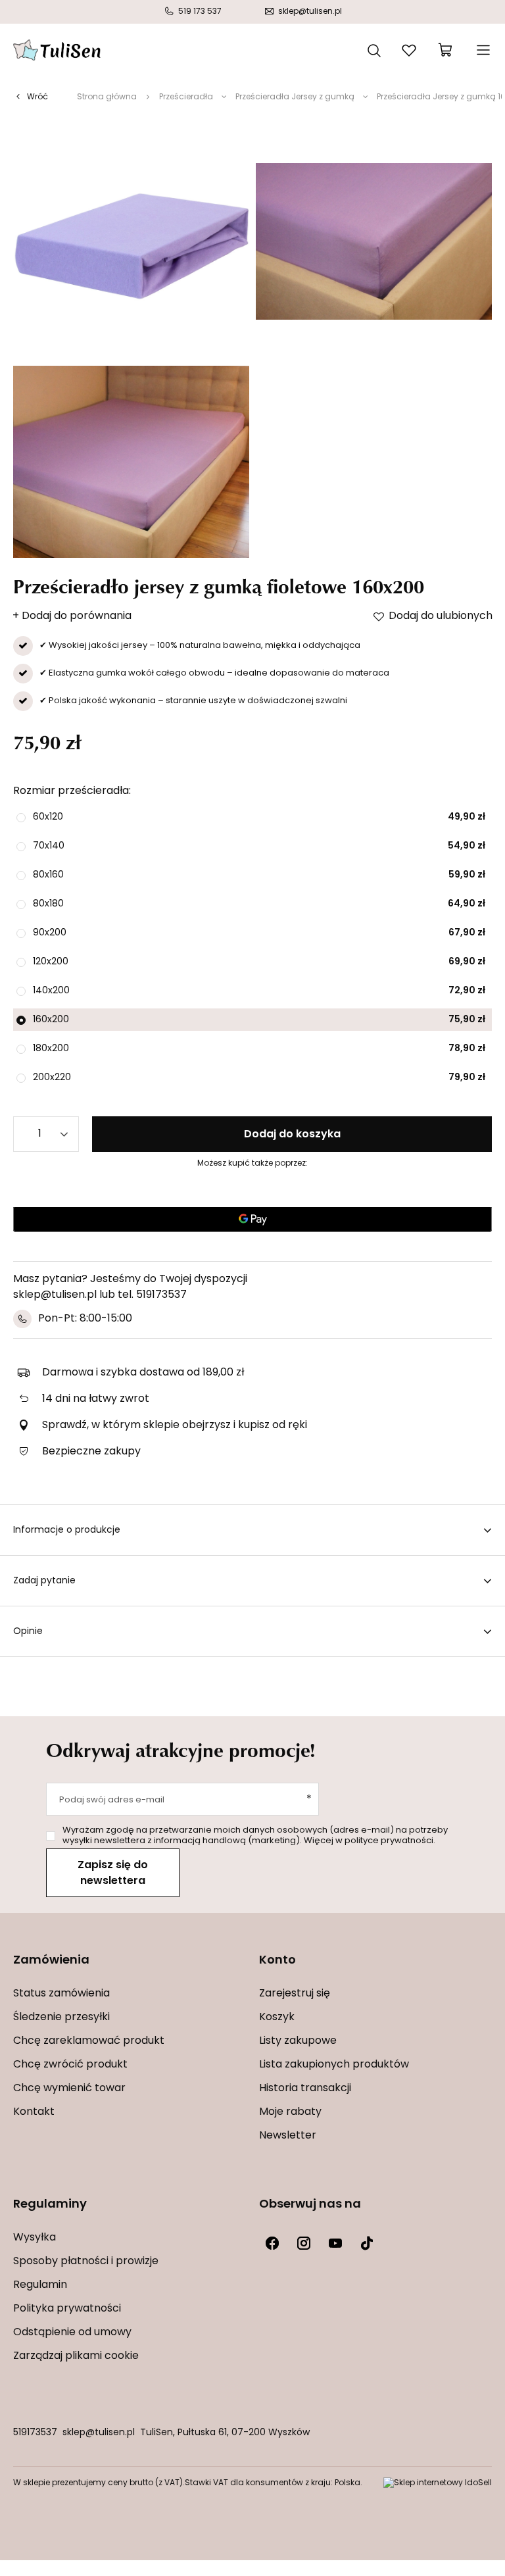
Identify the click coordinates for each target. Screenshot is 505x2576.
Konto (277, 1961)
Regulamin (40, 2285)
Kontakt (34, 2112)
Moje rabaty (290, 2112)
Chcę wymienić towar (69, 2089)
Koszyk (277, 2018)
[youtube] (335, 2243)
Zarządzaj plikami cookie (76, 2356)
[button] (130, 1969)
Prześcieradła (186, 97)
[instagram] (304, 2243)
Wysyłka (35, 2238)
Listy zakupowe (298, 2041)
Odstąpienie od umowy (72, 2333)
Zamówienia (51, 1961)
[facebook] (272, 2243)
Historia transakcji (305, 2089)
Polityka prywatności (67, 2309)
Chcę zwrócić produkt (70, 2065)
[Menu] (482, 50)
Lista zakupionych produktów (334, 2065)
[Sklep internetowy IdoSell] (438, 2483)
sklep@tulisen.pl (99, 2433)
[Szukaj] (374, 49)
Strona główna (107, 97)
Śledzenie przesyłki (61, 2018)
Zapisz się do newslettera (113, 1873)
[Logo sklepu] (57, 50)
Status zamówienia (61, 1994)
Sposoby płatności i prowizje (86, 2262)
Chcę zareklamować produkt (89, 2041)
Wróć (37, 97)
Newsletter (288, 2136)
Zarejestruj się (295, 1994)
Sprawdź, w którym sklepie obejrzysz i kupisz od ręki (175, 1425)
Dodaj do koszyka (292, 1135)
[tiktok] (367, 2243)
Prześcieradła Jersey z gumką (295, 97)
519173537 (35, 2433)
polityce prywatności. (390, 1841)
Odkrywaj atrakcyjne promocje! (181, 1750)
